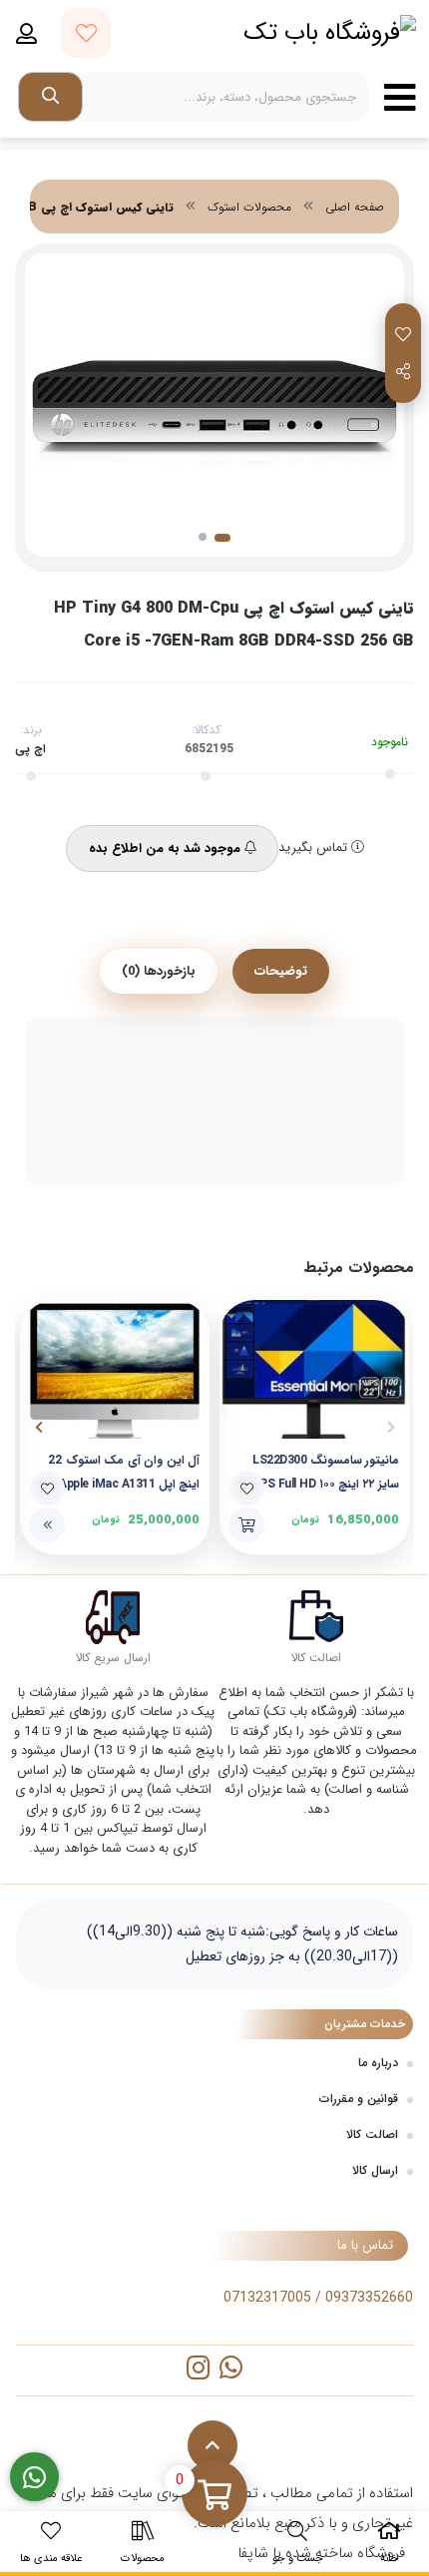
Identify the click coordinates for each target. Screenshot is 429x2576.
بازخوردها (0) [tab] (159, 971)
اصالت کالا (372, 2135)
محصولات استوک (249, 207)
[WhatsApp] (231, 2370)
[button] (391, 1427)
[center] (50, 97)
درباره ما (378, 2063)
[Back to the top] (213, 2445)
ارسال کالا (375, 2170)
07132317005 (267, 2298)
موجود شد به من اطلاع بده (167, 849)
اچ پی (30, 749)
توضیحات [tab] (281, 971)
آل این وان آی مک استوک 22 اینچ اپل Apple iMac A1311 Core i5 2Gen (124, 1474)
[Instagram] (198, 2370)
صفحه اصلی (355, 207)
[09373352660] (34, 2477)
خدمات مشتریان (365, 2024)
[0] (214, 2495)
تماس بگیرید (315, 848)
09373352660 (369, 2298)
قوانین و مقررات (359, 2099)
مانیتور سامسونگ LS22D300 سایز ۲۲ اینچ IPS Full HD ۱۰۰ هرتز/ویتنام (326, 1474)
